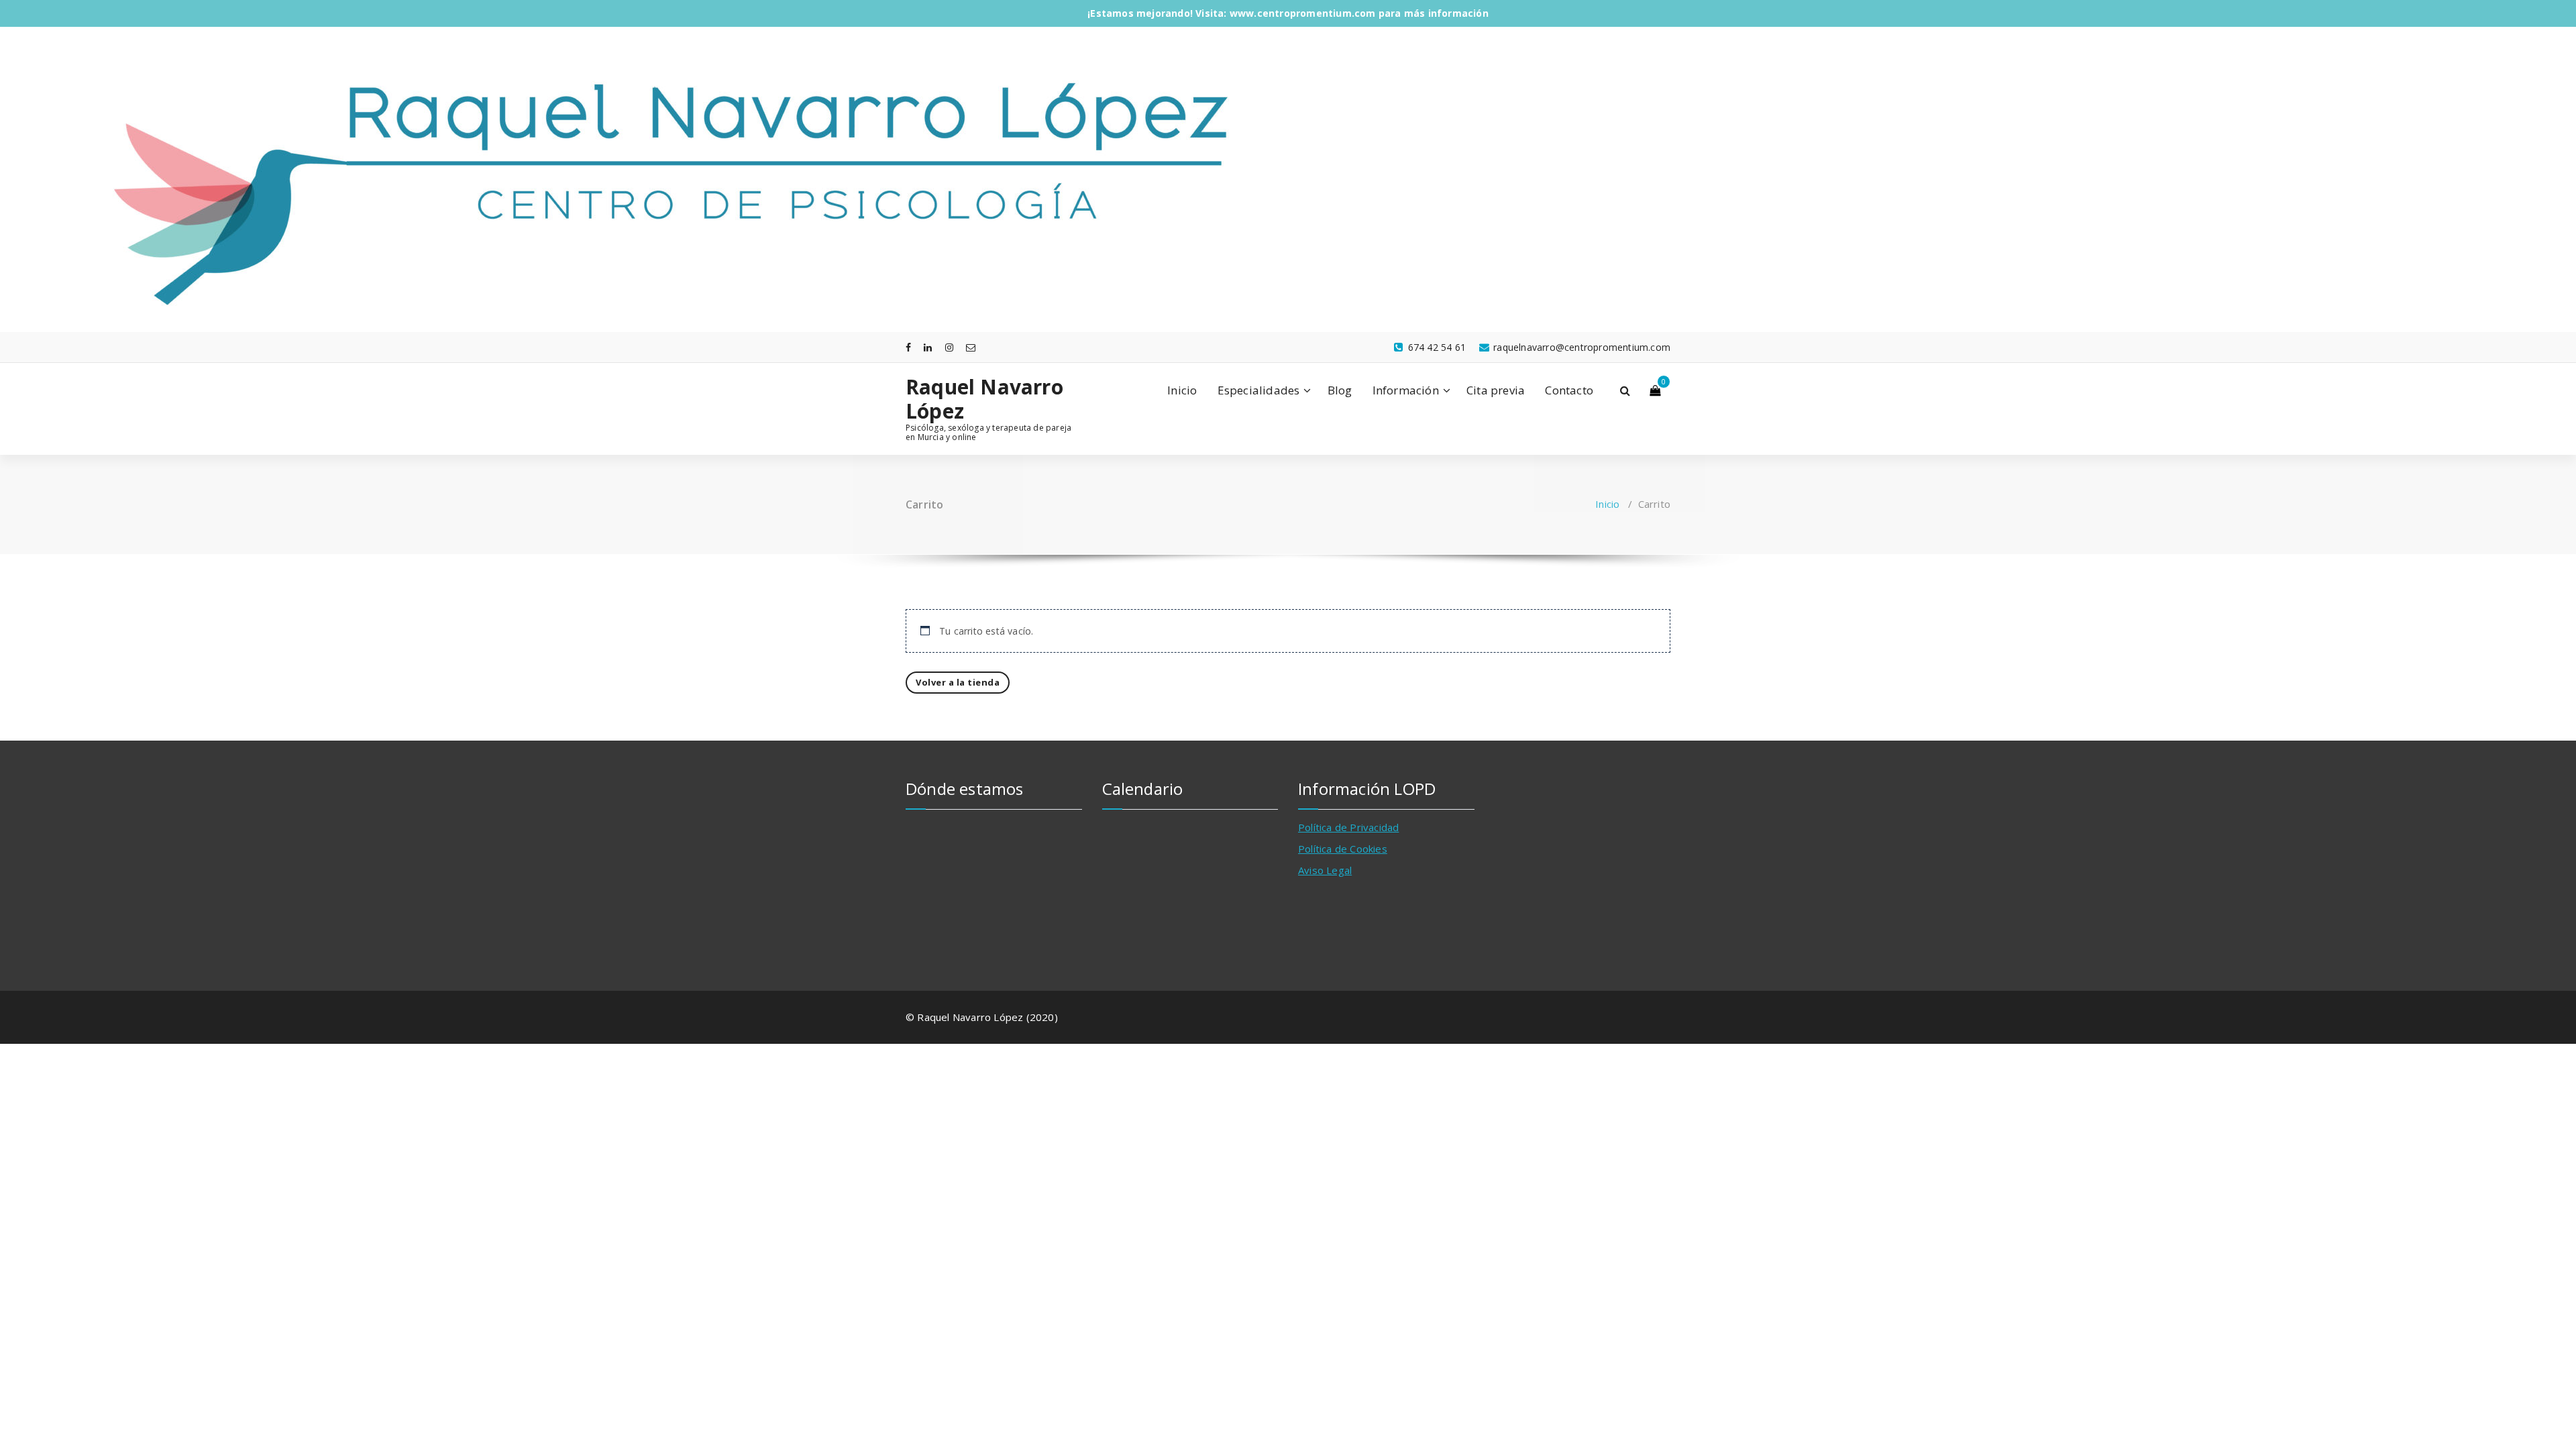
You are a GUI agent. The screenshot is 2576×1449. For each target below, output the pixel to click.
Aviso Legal (1325, 870)
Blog (1340, 390)
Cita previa (1496, 390)
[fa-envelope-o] (971, 347)
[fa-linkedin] (928, 347)
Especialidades (1259, 390)
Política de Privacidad (1348, 827)
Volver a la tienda (958, 682)
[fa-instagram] (949, 347)
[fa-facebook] (908, 347)
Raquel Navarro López (984, 399)
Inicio (1182, 390)
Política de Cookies (1343, 849)
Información (1406, 390)
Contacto (1569, 390)
